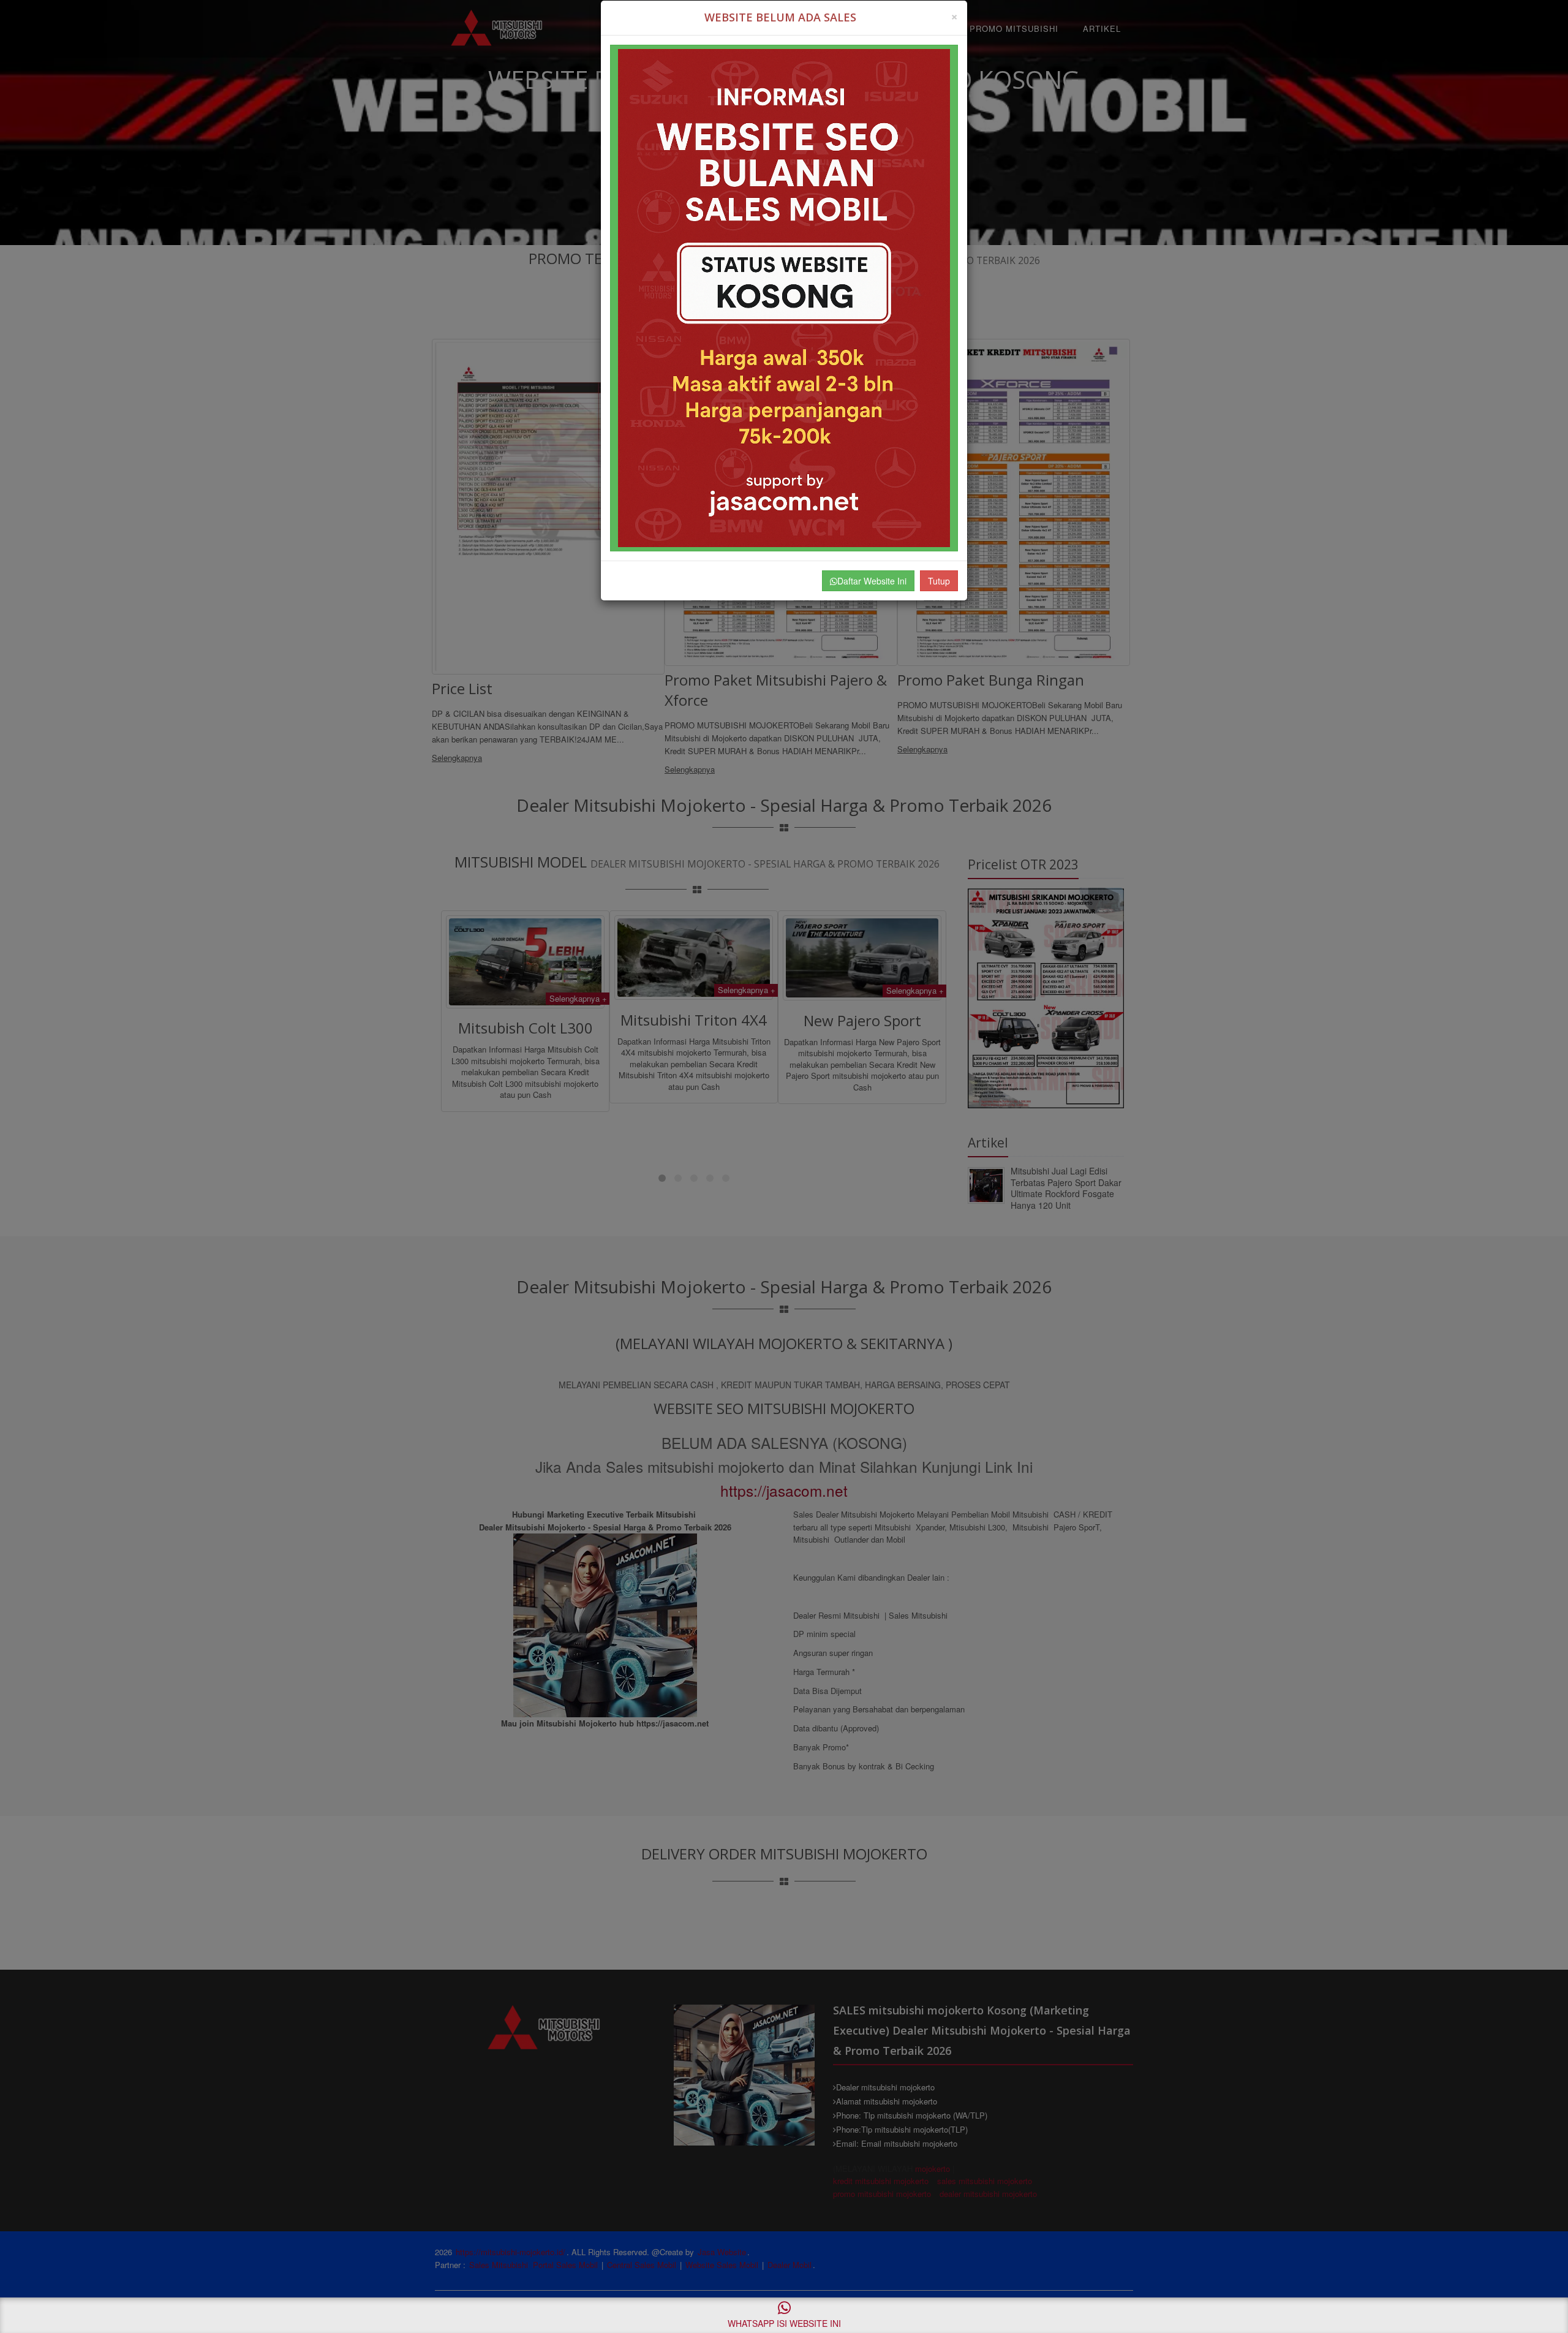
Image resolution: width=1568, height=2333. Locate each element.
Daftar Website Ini (872, 581)
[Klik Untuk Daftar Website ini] (784, 298)
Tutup (939, 581)
